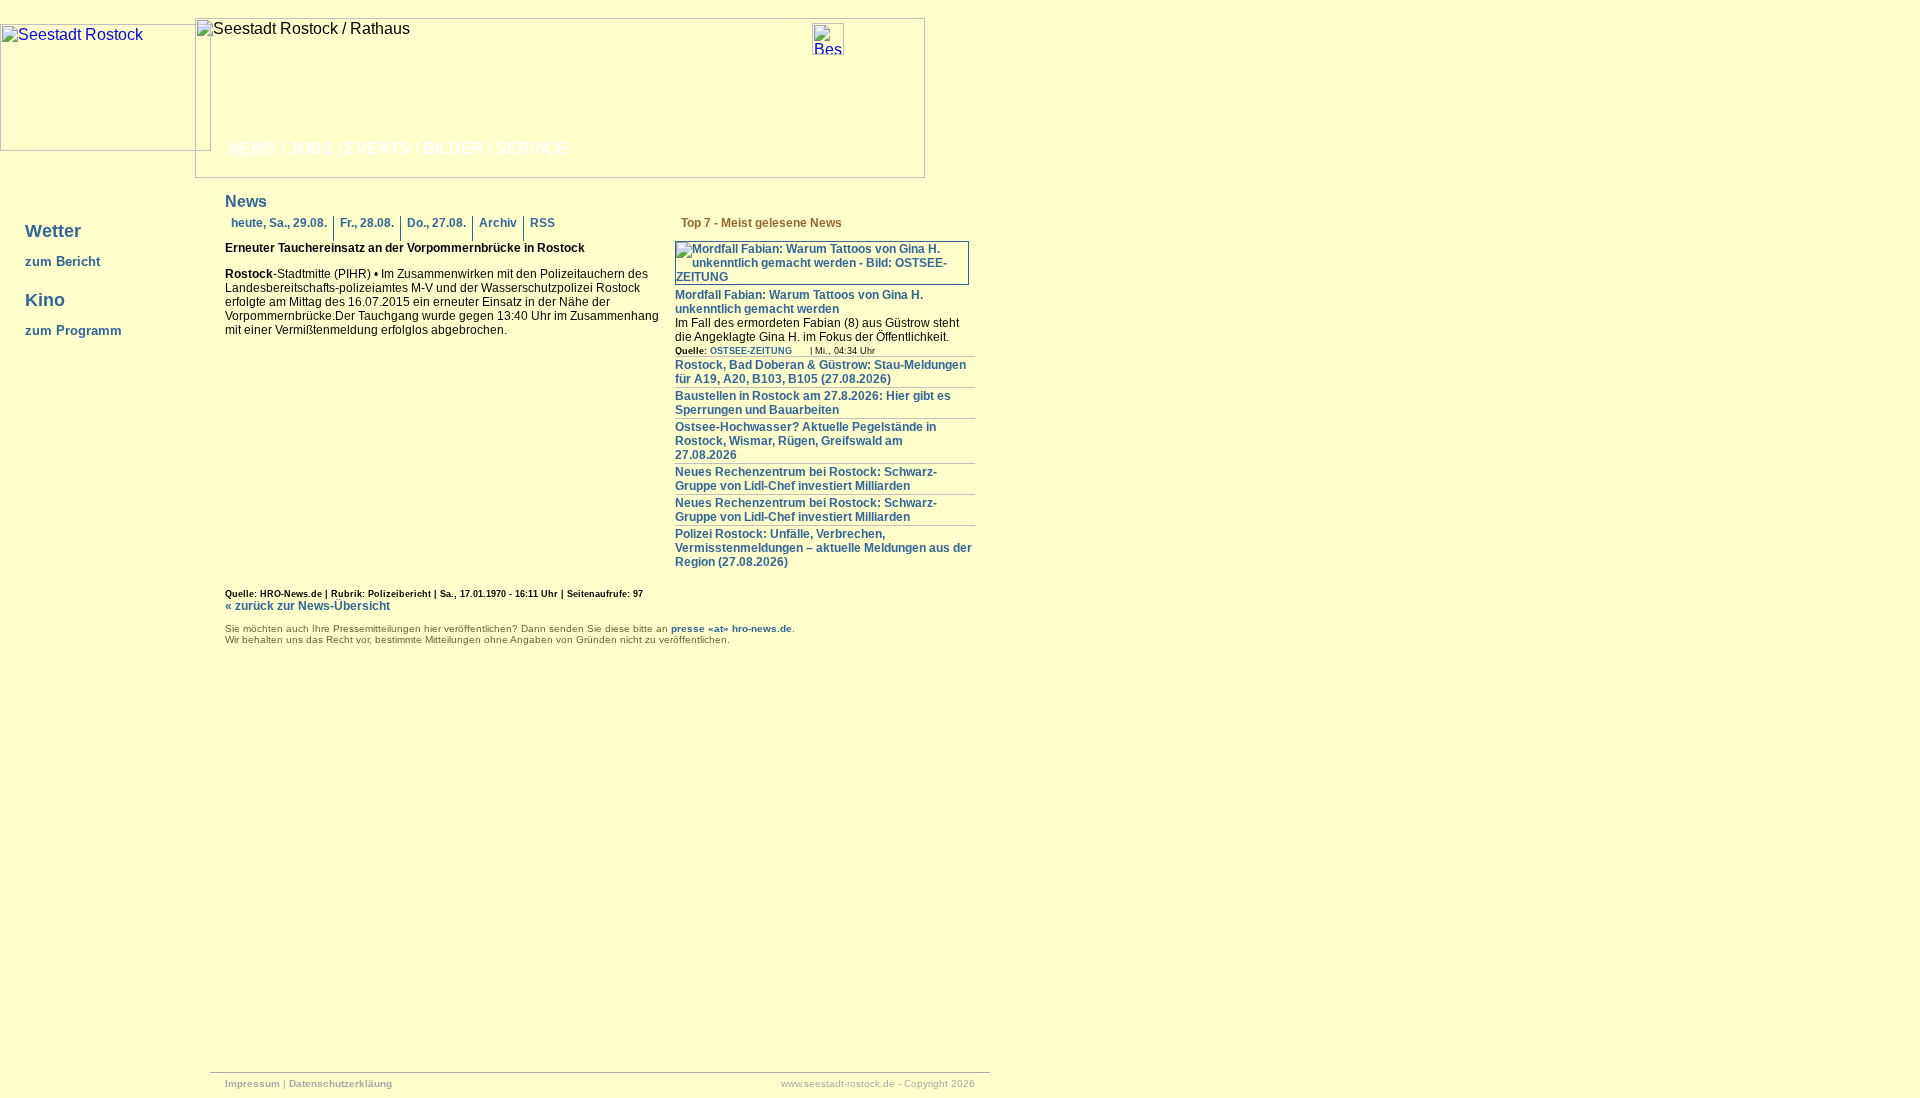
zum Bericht (62, 261)
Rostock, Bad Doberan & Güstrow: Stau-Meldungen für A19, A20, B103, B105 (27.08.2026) (820, 372)
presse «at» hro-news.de (731, 628)
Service (532, 148)
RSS (542, 223)
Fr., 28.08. (367, 223)
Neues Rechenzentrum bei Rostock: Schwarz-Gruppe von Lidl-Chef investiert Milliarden (806, 479)
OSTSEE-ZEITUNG (751, 351)
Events (378, 148)
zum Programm (73, 330)
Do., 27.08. (436, 223)
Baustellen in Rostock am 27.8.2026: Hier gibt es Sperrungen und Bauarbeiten (813, 403)
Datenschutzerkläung (340, 1083)
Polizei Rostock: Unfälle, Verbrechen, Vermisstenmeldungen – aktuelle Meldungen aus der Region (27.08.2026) (823, 548)
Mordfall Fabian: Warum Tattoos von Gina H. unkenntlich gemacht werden (799, 302)
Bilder (453, 148)
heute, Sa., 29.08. (279, 223)
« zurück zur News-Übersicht (307, 606)
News (252, 148)
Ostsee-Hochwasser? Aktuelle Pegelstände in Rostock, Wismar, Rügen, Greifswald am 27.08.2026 (805, 441)
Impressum (252, 1083)
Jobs (311, 148)
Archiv (498, 223)
